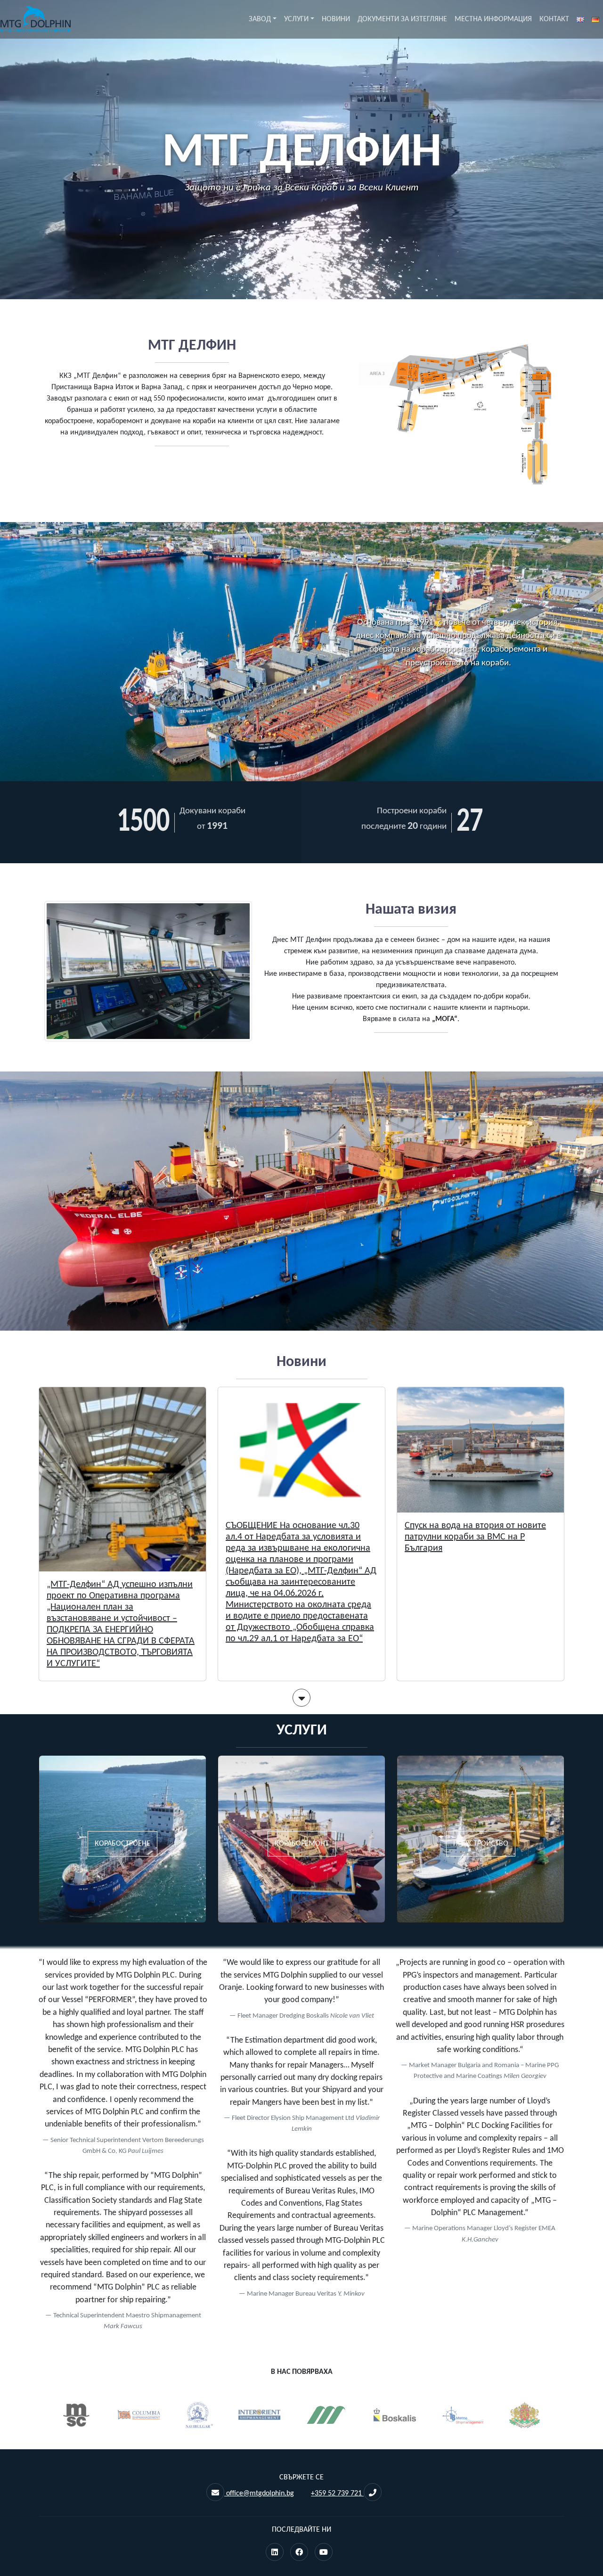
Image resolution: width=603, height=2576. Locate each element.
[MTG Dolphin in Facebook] (299, 2553)
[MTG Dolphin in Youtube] (324, 2553)
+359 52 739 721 (337, 2494)
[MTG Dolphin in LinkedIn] (275, 2553)
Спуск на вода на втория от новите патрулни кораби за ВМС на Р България (475, 1537)
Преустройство (481, 1844)
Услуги (296, 19)
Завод (260, 19)
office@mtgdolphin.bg (259, 2494)
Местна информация (493, 19)
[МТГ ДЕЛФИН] (35, 19)
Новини (336, 19)
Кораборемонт (302, 1844)
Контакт (554, 19)
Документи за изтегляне (402, 19)
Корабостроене (122, 1844)
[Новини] (301, 1701)
